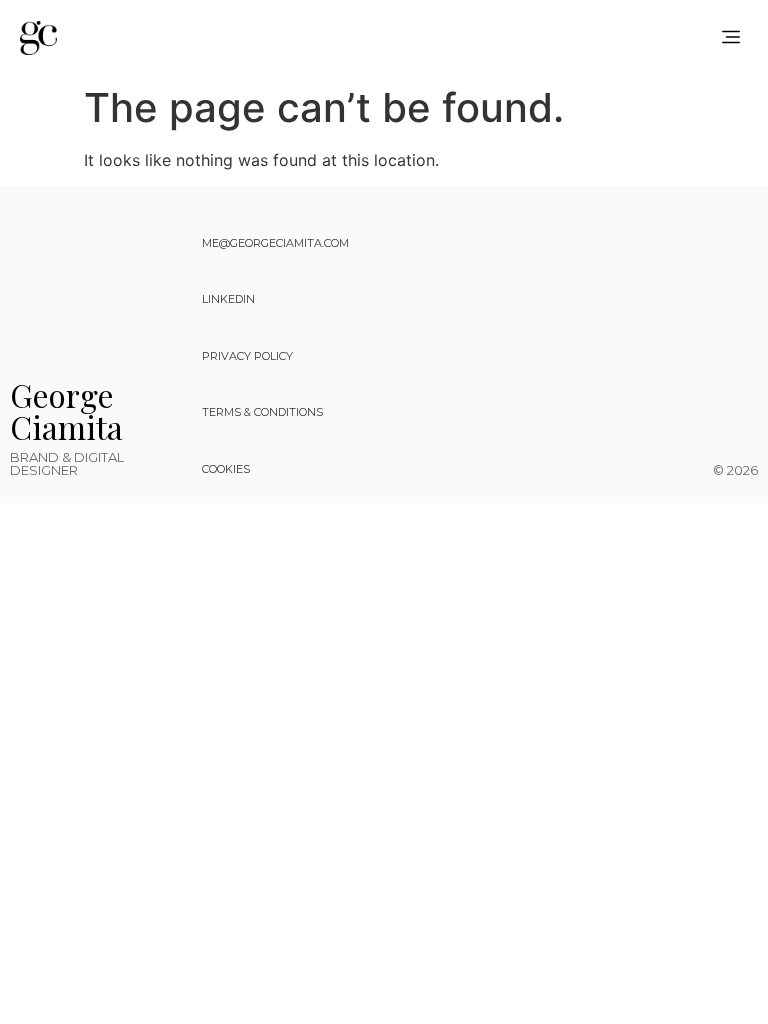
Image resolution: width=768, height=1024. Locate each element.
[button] (731, 38)
